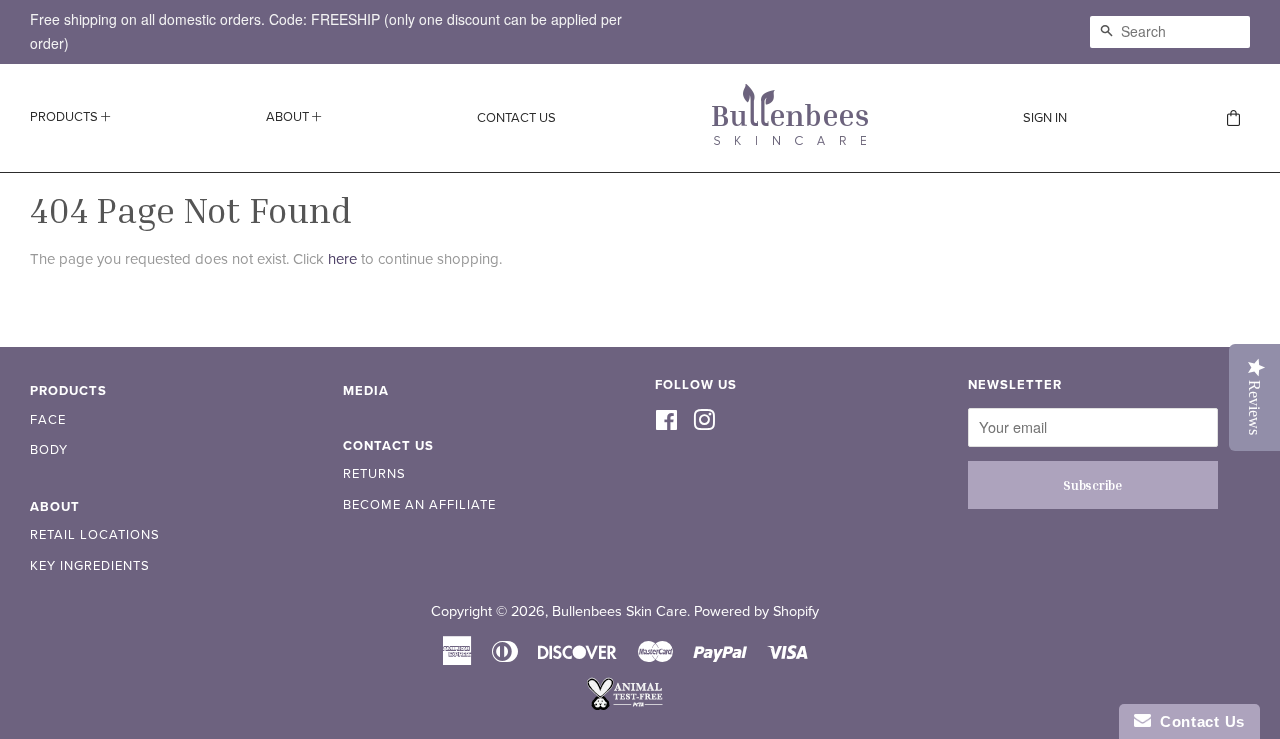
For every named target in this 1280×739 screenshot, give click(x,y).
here (342, 259)
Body (49, 450)
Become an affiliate (419, 505)
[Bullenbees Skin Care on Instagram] (704, 422)
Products (65, 117)
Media (366, 391)
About (289, 117)
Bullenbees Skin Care (619, 611)
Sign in (1045, 118)
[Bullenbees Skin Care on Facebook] (666, 422)
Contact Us (516, 118)
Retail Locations (95, 535)
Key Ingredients (90, 566)
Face (48, 420)
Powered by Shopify (756, 611)
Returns (374, 474)
